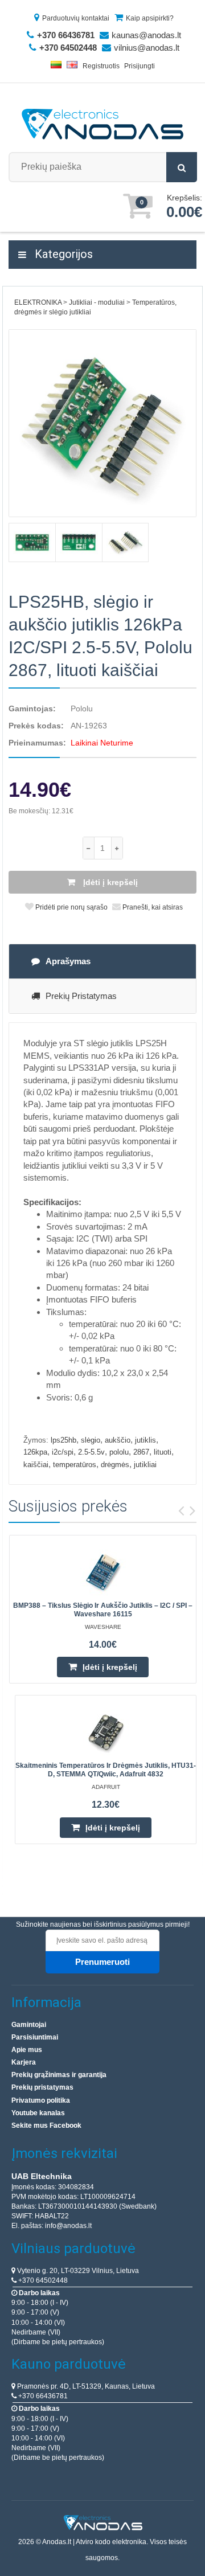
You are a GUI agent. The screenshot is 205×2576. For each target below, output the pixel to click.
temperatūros (75, 1465)
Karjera (24, 2062)
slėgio (91, 1440)
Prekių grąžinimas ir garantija (59, 2075)
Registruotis (101, 66)
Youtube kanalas (38, 2113)
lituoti (163, 1452)
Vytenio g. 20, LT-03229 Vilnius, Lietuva (77, 2271)
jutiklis (145, 1440)
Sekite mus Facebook (46, 2125)
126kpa (35, 1452)
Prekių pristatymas (81, 996)
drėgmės (115, 1465)
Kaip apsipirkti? (150, 18)
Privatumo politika (41, 2100)
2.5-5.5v (91, 1452)
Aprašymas (68, 961)
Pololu (82, 708)
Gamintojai (29, 2025)
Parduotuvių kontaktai (76, 18)
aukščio (118, 1440)
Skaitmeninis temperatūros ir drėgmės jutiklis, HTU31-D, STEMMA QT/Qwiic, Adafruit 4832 (106, 1770)
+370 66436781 (42, 2396)
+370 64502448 (42, 2280)
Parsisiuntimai (35, 2037)
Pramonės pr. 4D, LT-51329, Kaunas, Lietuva (85, 2386)
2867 (141, 1452)
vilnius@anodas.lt (147, 48)
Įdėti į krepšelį (109, 882)
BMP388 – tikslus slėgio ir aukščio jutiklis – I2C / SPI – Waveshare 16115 (103, 1610)
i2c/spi (63, 1452)
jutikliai (145, 1465)
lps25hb (63, 1440)
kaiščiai (36, 1465)
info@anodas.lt (68, 2226)
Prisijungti (140, 66)
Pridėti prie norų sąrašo (71, 907)
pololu (119, 1452)
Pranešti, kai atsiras (152, 907)
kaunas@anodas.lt (146, 35)
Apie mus (27, 2050)
